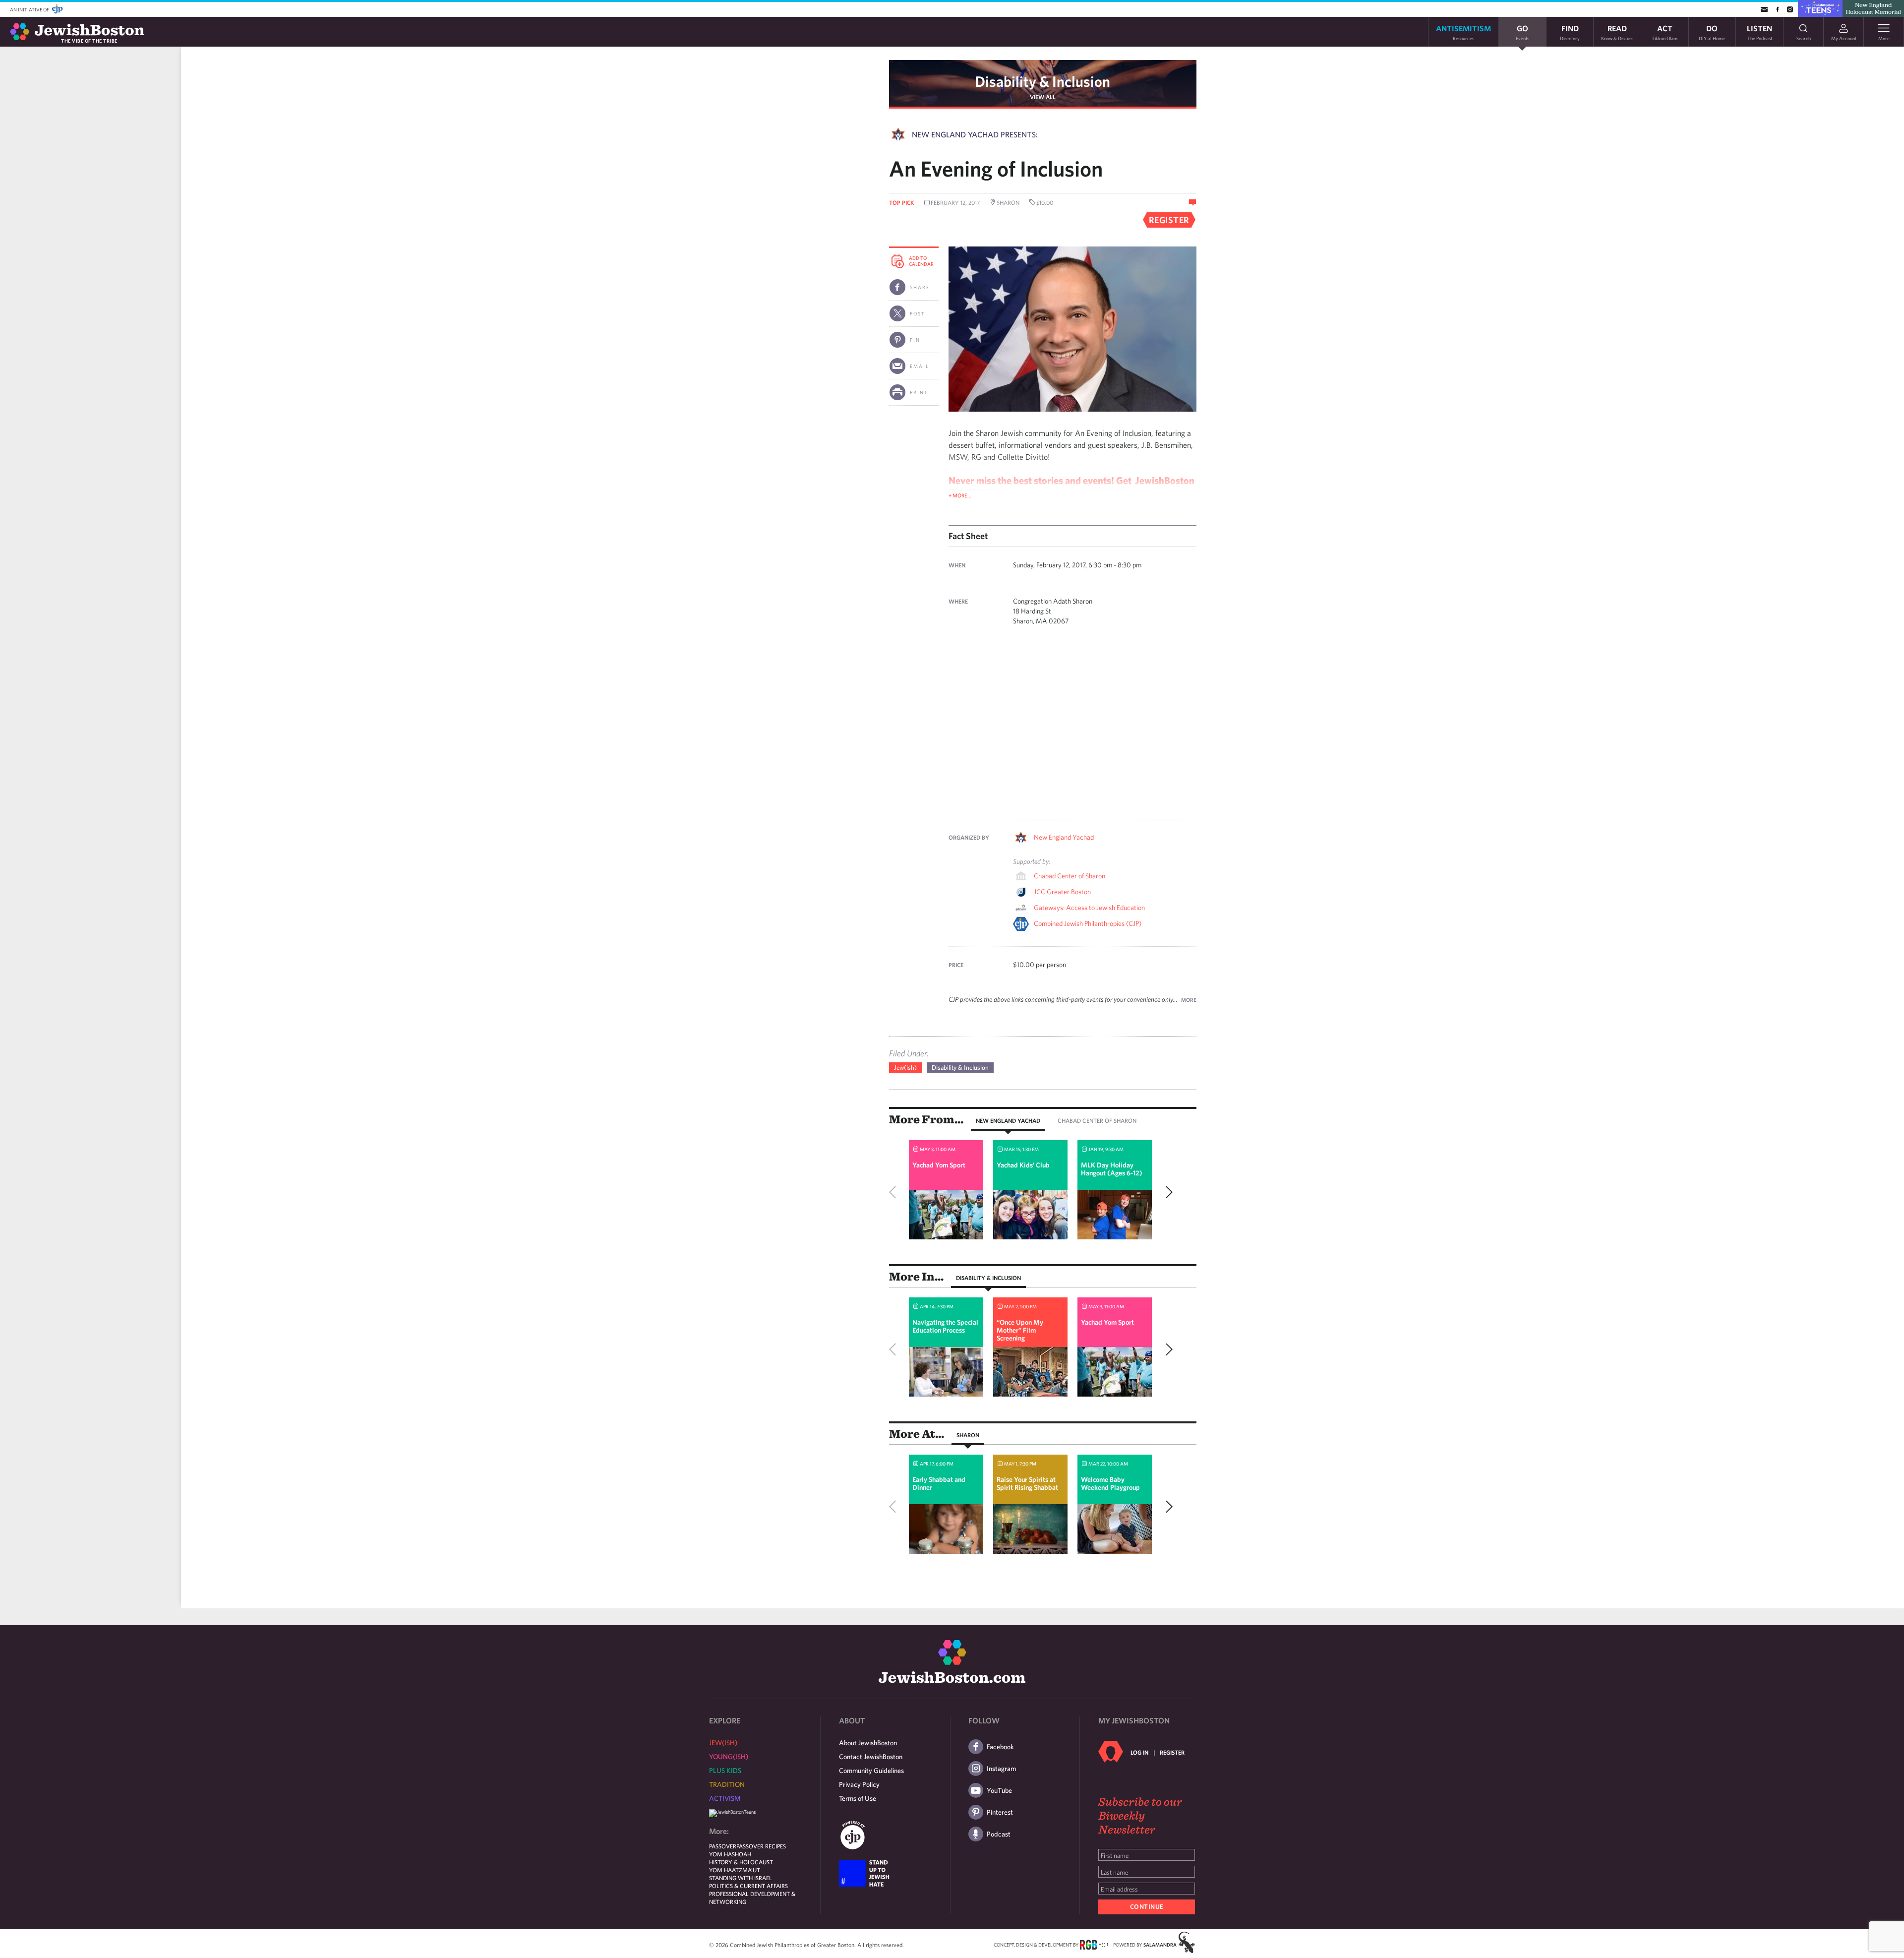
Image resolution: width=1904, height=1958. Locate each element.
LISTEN (1759, 32)
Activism (725, 1798)
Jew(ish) (905, 1068)
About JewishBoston (868, 1743)
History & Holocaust (741, 1862)
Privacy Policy (859, 1784)
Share (920, 287)
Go (1522, 32)
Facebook (1000, 1747)
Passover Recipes (761, 1846)
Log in (1139, 1752)
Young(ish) (729, 1757)
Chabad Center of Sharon (1070, 876)
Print (919, 392)
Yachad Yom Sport (939, 1165)
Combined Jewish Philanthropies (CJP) (1088, 923)
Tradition (727, 1784)
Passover (723, 1846)
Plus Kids (725, 1771)
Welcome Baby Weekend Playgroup (1110, 1483)
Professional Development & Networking (752, 1897)
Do (1712, 32)
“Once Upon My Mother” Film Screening (1020, 1330)
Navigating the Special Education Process (945, 1326)
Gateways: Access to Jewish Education (1089, 908)
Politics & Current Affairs (748, 1886)
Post (918, 313)
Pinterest (1000, 1812)
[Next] (1167, 1192)
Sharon (968, 1435)
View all (1043, 97)
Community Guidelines (871, 1771)
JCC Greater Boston (1062, 892)
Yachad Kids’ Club (1023, 1165)
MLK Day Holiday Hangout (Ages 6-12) (1112, 1169)
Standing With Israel (741, 1878)
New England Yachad (1064, 837)
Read (1617, 32)
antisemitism (1463, 32)
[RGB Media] (1094, 1944)
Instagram (1001, 1769)
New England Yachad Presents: (975, 134)
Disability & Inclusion (1042, 81)
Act (1665, 32)
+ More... (960, 495)
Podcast (999, 1834)
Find (1570, 32)
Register (1172, 1752)
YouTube (999, 1790)
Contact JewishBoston (871, 1757)
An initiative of (30, 9)
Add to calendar (921, 261)
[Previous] (895, 1192)
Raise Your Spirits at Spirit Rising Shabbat (1027, 1483)
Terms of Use (858, 1798)
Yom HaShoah (730, 1854)
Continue (1147, 1907)
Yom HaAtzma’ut (735, 1870)
